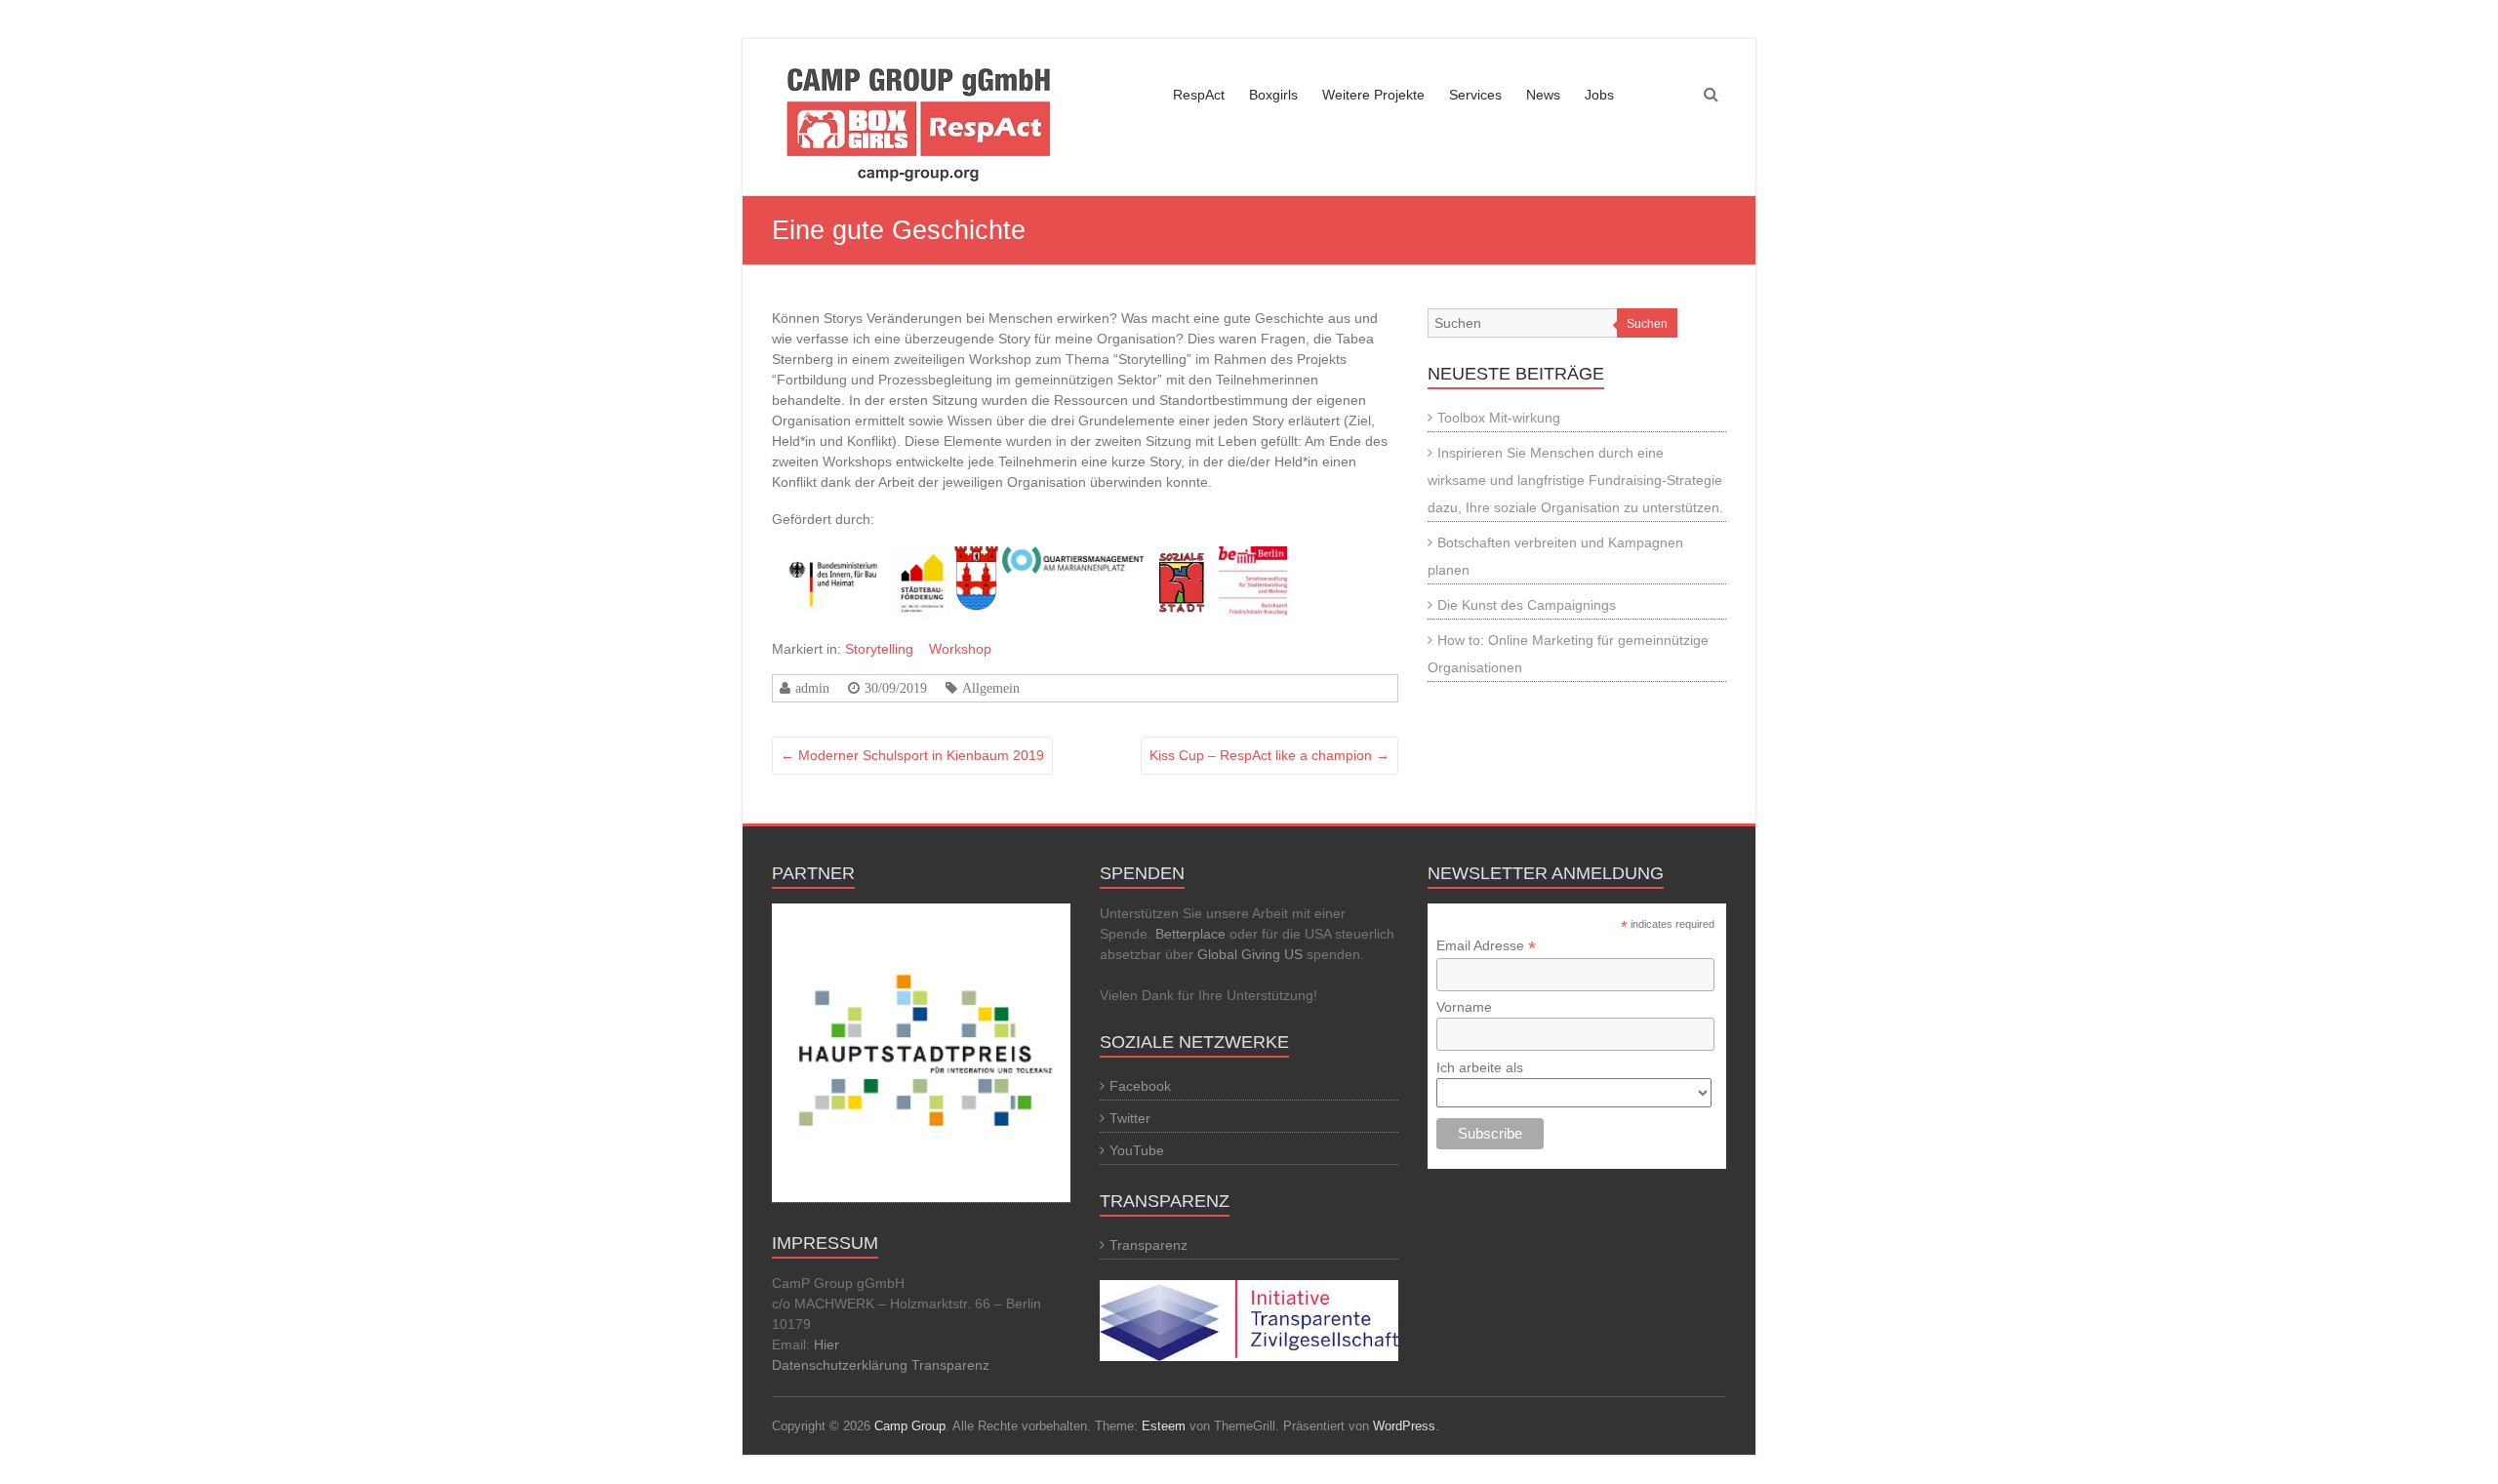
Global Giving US (1250, 954)
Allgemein (991, 688)
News (1543, 95)
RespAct (1199, 95)
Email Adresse (1486, 946)
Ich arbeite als (1480, 1067)
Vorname (1464, 1007)
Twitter (1130, 1118)
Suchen (1647, 324)
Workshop (960, 649)
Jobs (1599, 95)
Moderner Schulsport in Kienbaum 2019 (912, 755)
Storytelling (879, 649)
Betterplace (1190, 934)
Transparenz (950, 1365)
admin (812, 688)
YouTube (1137, 1150)
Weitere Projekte (1373, 95)
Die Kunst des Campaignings (1527, 605)
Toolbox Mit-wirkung (1499, 418)
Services (1475, 95)
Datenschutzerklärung (842, 1365)
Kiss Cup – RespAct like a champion (1269, 755)
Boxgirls (1273, 95)
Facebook (1140, 1086)
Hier (826, 1344)
